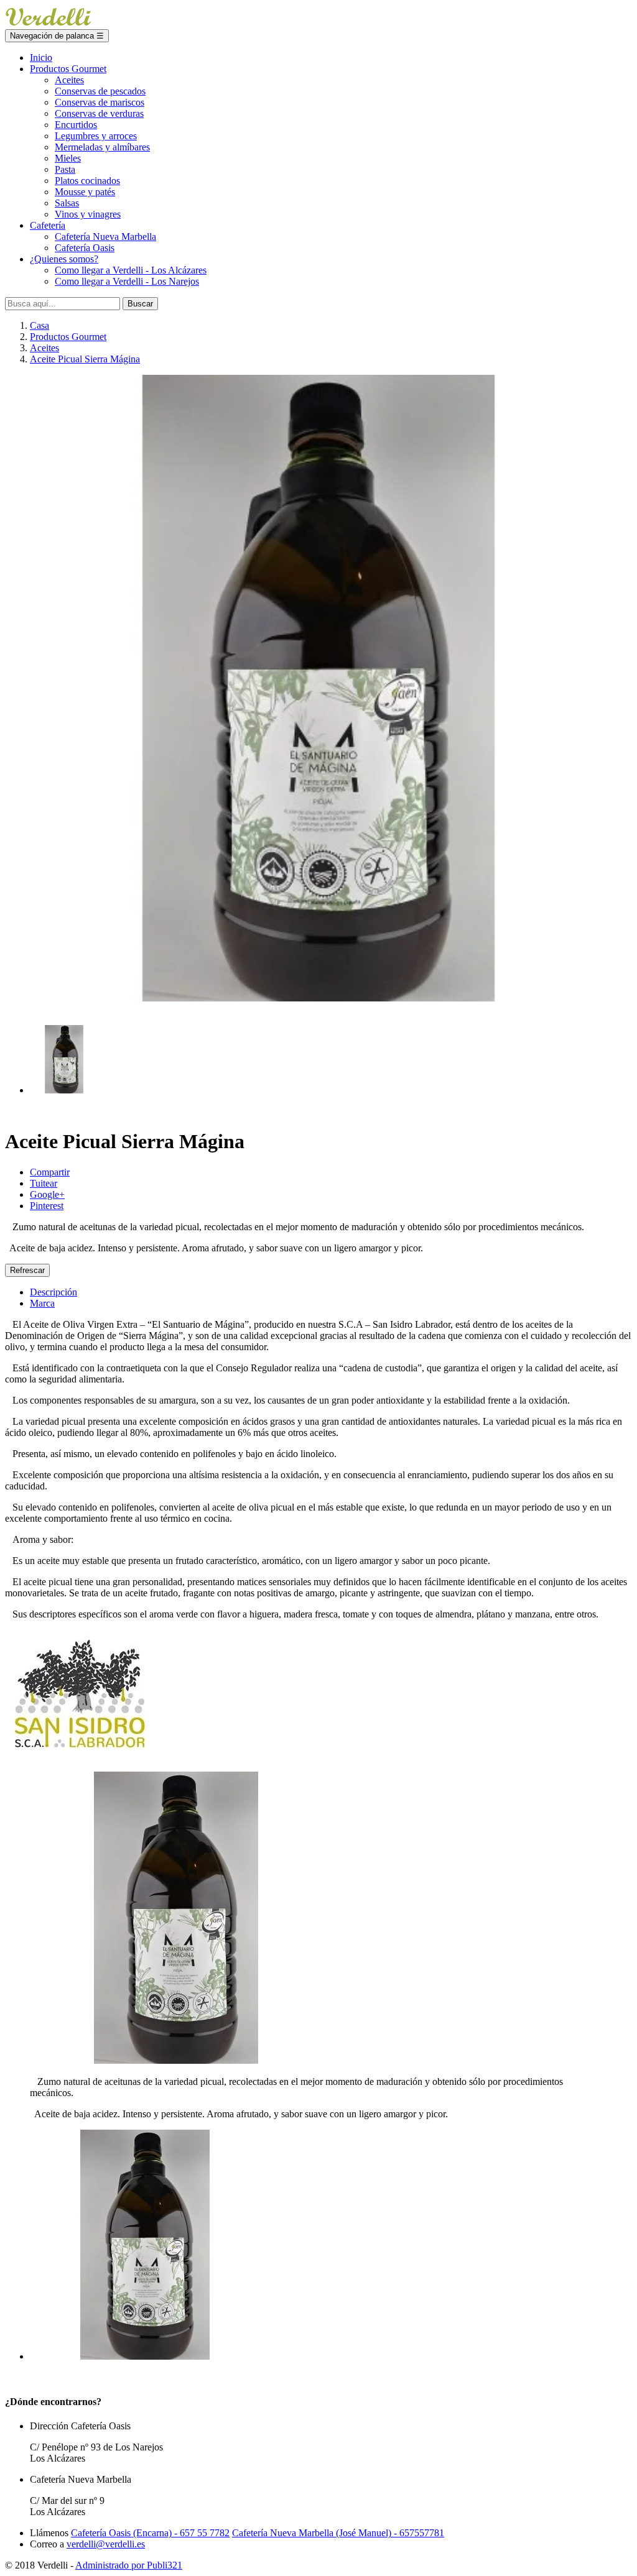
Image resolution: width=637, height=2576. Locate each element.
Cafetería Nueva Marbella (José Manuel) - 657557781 (338, 2533)
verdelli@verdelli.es (106, 2544)
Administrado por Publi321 (129, 2565)
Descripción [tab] (53, 1292)
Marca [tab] (42, 1303)
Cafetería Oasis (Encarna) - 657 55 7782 (150, 2533)
